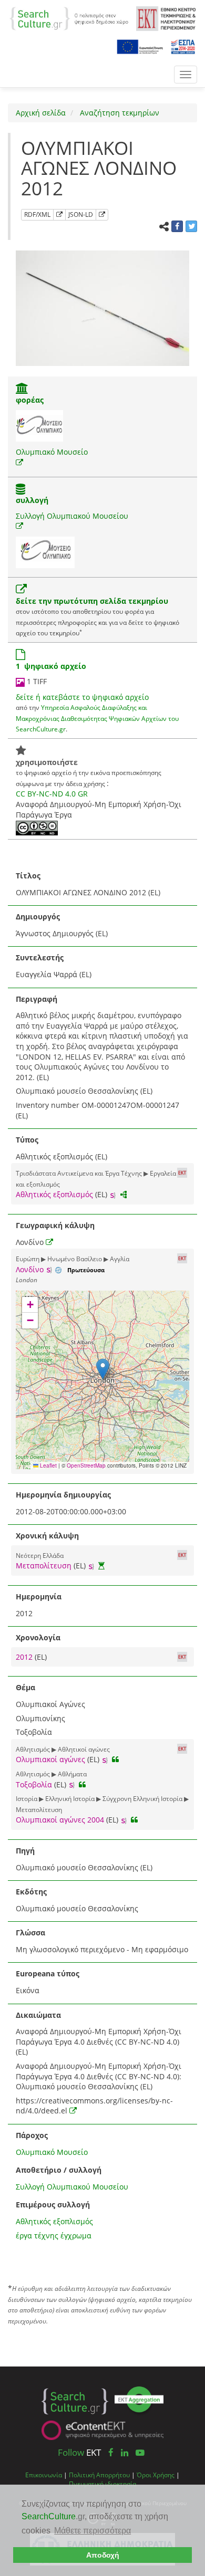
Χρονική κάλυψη (47, 1536)
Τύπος (27, 1140)
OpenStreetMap (86, 1465)
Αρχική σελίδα (41, 113)
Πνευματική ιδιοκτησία (102, 2484)
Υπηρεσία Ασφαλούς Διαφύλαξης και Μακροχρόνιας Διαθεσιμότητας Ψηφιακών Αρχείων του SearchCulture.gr (97, 718)
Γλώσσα (30, 1933)
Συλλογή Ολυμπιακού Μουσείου (72, 516)
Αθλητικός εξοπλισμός (54, 1194)
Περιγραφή (37, 999)
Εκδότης (31, 1892)
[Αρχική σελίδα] (69, 18)
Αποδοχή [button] (103, 2555)
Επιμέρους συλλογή (53, 2205)
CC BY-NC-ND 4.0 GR (52, 794)
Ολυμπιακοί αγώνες (50, 1759)
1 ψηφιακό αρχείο (51, 666)
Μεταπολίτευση (44, 1566)
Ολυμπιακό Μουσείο (52, 452)
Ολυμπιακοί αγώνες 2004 (60, 1820)
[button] (103, 1369)
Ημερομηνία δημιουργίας (63, 1495)
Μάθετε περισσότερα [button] (93, 2531)
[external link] (19, 462)
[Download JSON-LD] (102, 215)
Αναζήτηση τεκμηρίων (119, 113)
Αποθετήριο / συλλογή (59, 2170)
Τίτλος (28, 876)
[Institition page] (22, 389)
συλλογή (32, 500)
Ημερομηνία (39, 1596)
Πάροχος (32, 2135)
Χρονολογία (38, 1637)
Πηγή (25, 1851)
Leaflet (48, 1465)
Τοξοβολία (34, 1784)
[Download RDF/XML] (59, 215)
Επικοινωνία (44, 2475)
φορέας (30, 400)
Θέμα (25, 1687)
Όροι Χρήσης (156, 2475)
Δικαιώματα (38, 2015)
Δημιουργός (38, 917)
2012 (25, 1657)
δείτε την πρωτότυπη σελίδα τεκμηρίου (92, 601)
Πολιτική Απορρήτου (99, 2475)
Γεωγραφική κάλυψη (55, 1225)
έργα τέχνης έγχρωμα (54, 2235)
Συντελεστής (40, 957)
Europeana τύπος (48, 1973)
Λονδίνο (30, 1269)
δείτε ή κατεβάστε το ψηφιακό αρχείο (82, 697)
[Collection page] (20, 490)
